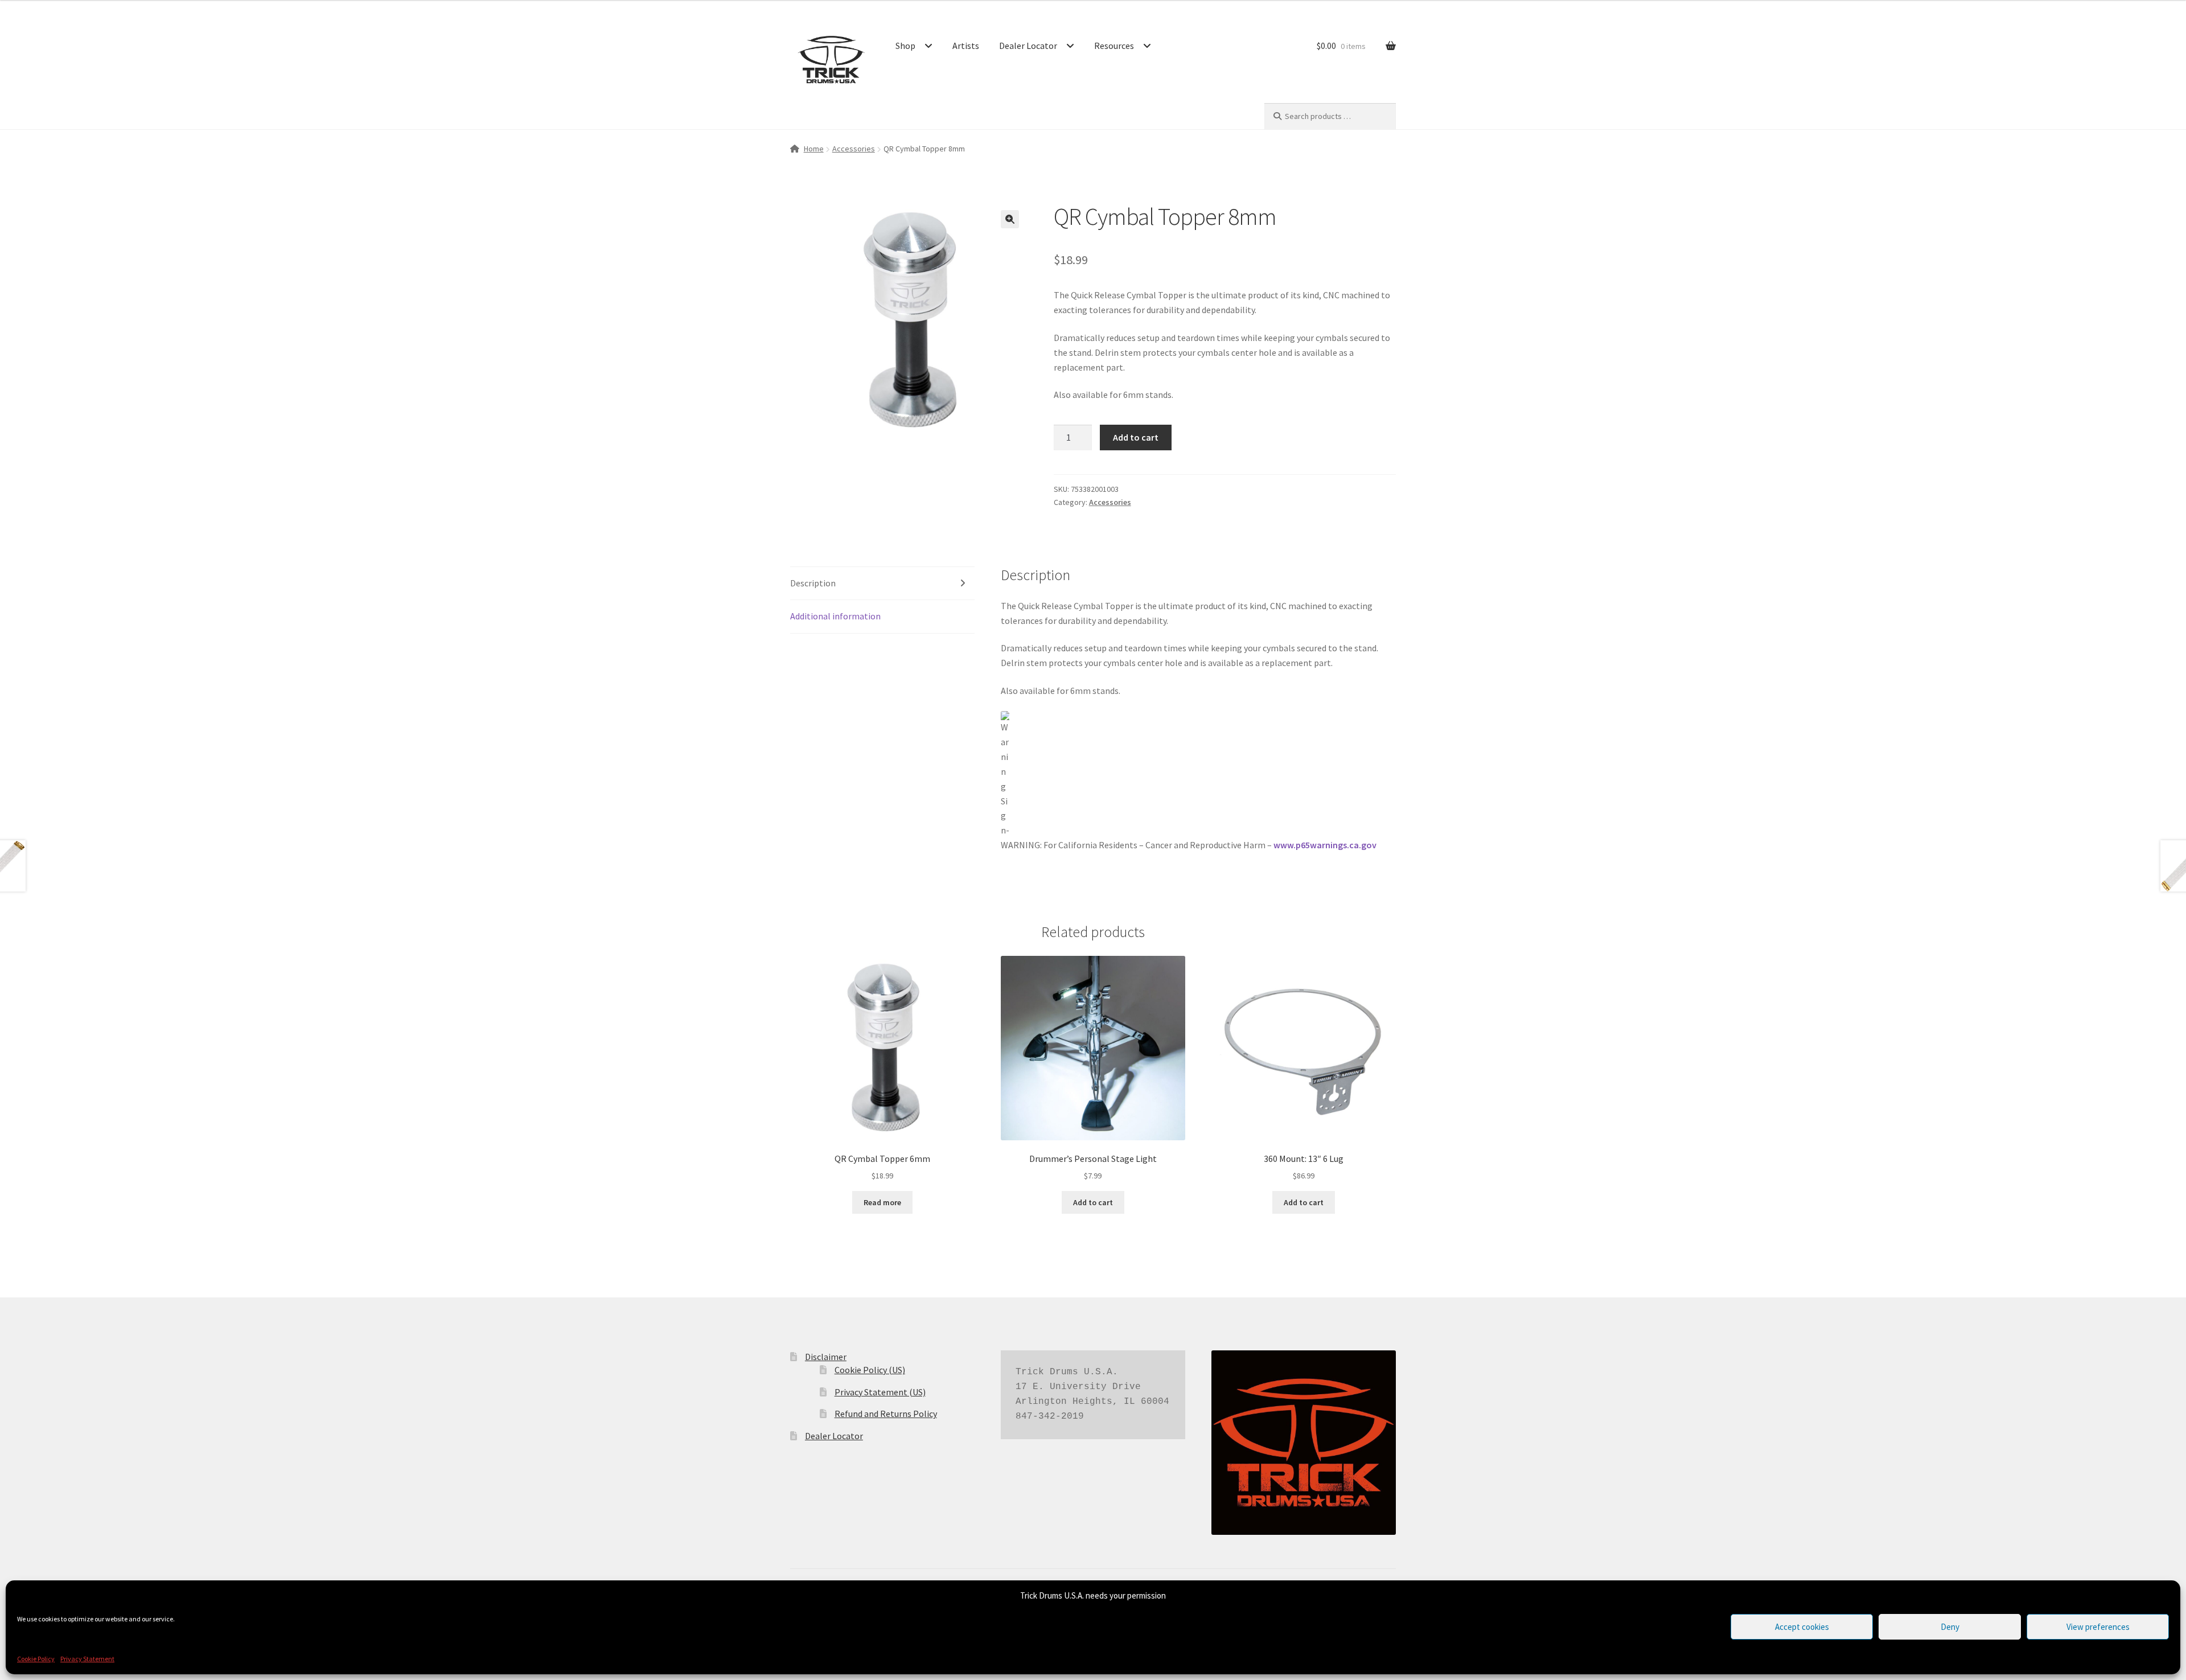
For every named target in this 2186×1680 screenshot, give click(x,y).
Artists (966, 46)
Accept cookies (1802, 1627)
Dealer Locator (1028, 46)
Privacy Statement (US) (880, 1392)
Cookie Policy (36, 1659)
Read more (882, 1202)
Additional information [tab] (835, 616)
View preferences (2098, 1627)
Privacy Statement (87, 1659)
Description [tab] (813, 583)
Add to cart (1136, 437)
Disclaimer (826, 1357)
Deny (1950, 1627)
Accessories (854, 149)
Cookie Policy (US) (870, 1370)
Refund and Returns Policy (886, 1414)
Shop (905, 46)
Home (814, 149)
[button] (1010, 219)
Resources (1114, 46)
